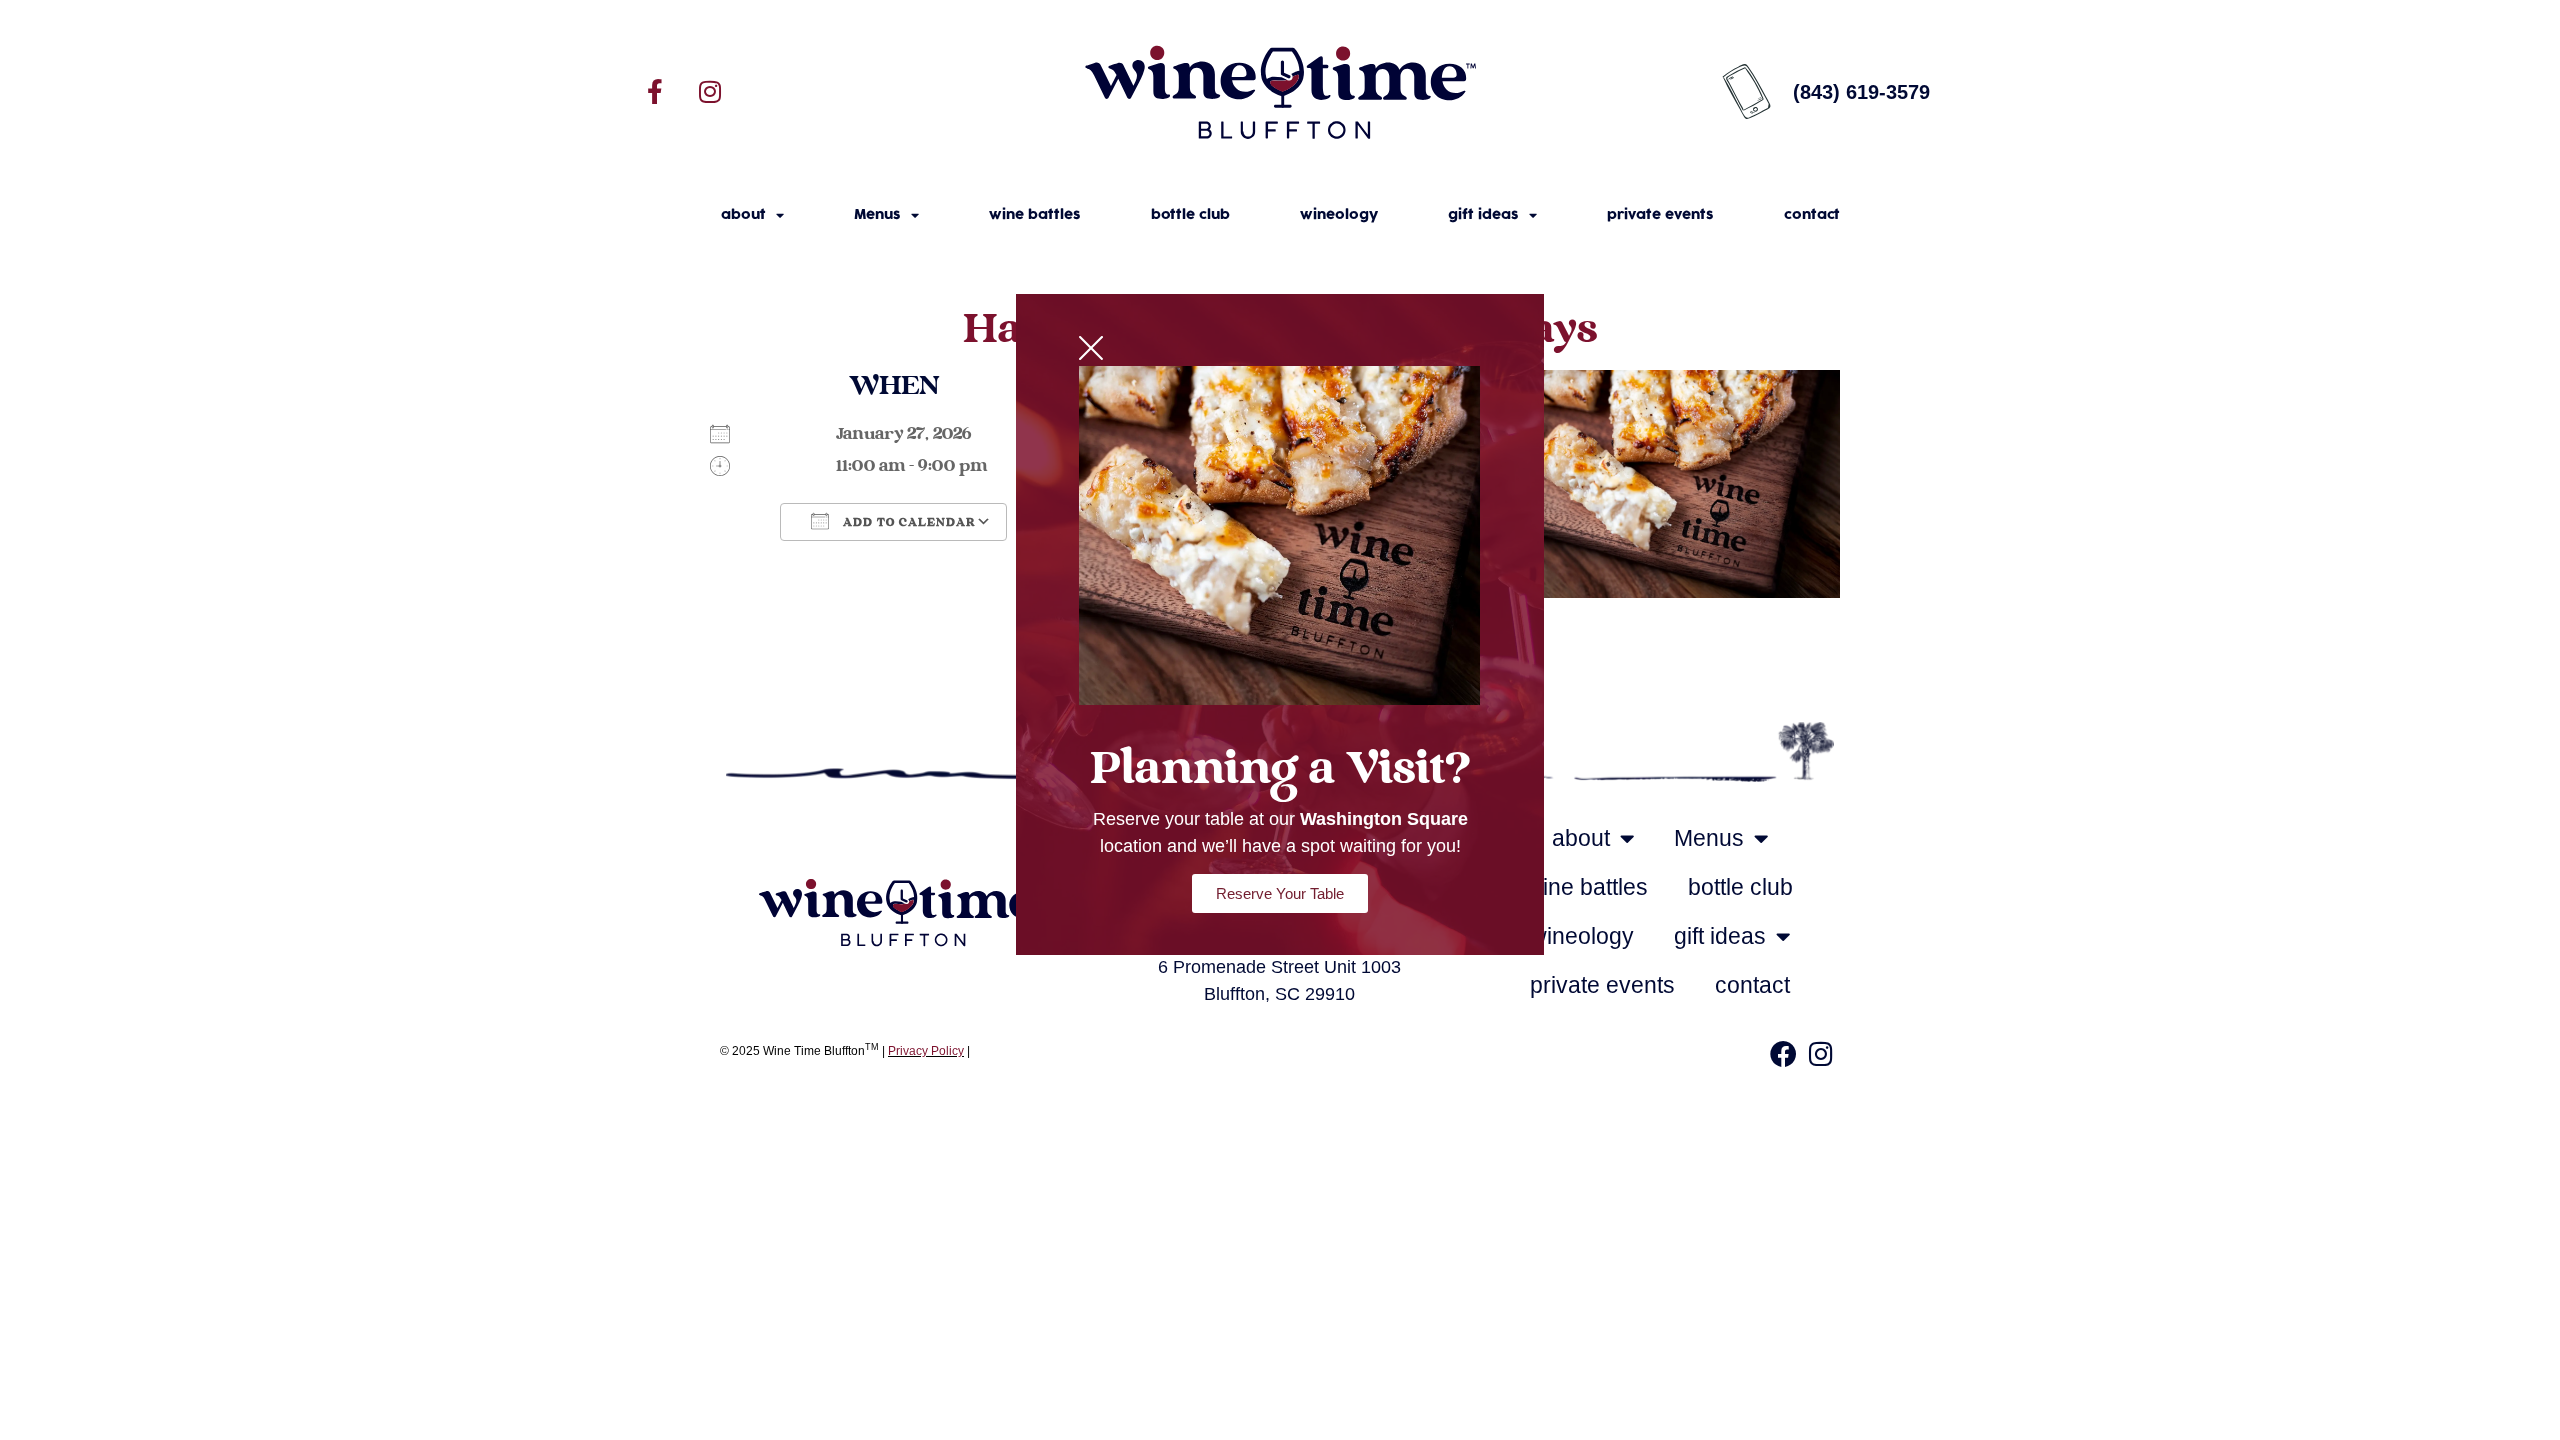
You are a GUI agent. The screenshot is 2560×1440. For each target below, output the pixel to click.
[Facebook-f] (655, 92)
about (743, 215)
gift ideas (1483, 215)
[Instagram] (710, 92)
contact (1812, 215)
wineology (1339, 215)
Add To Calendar (907, 523)
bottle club (1190, 215)
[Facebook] (1783, 1053)
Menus (877, 215)
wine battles (1035, 215)
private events (1660, 215)
